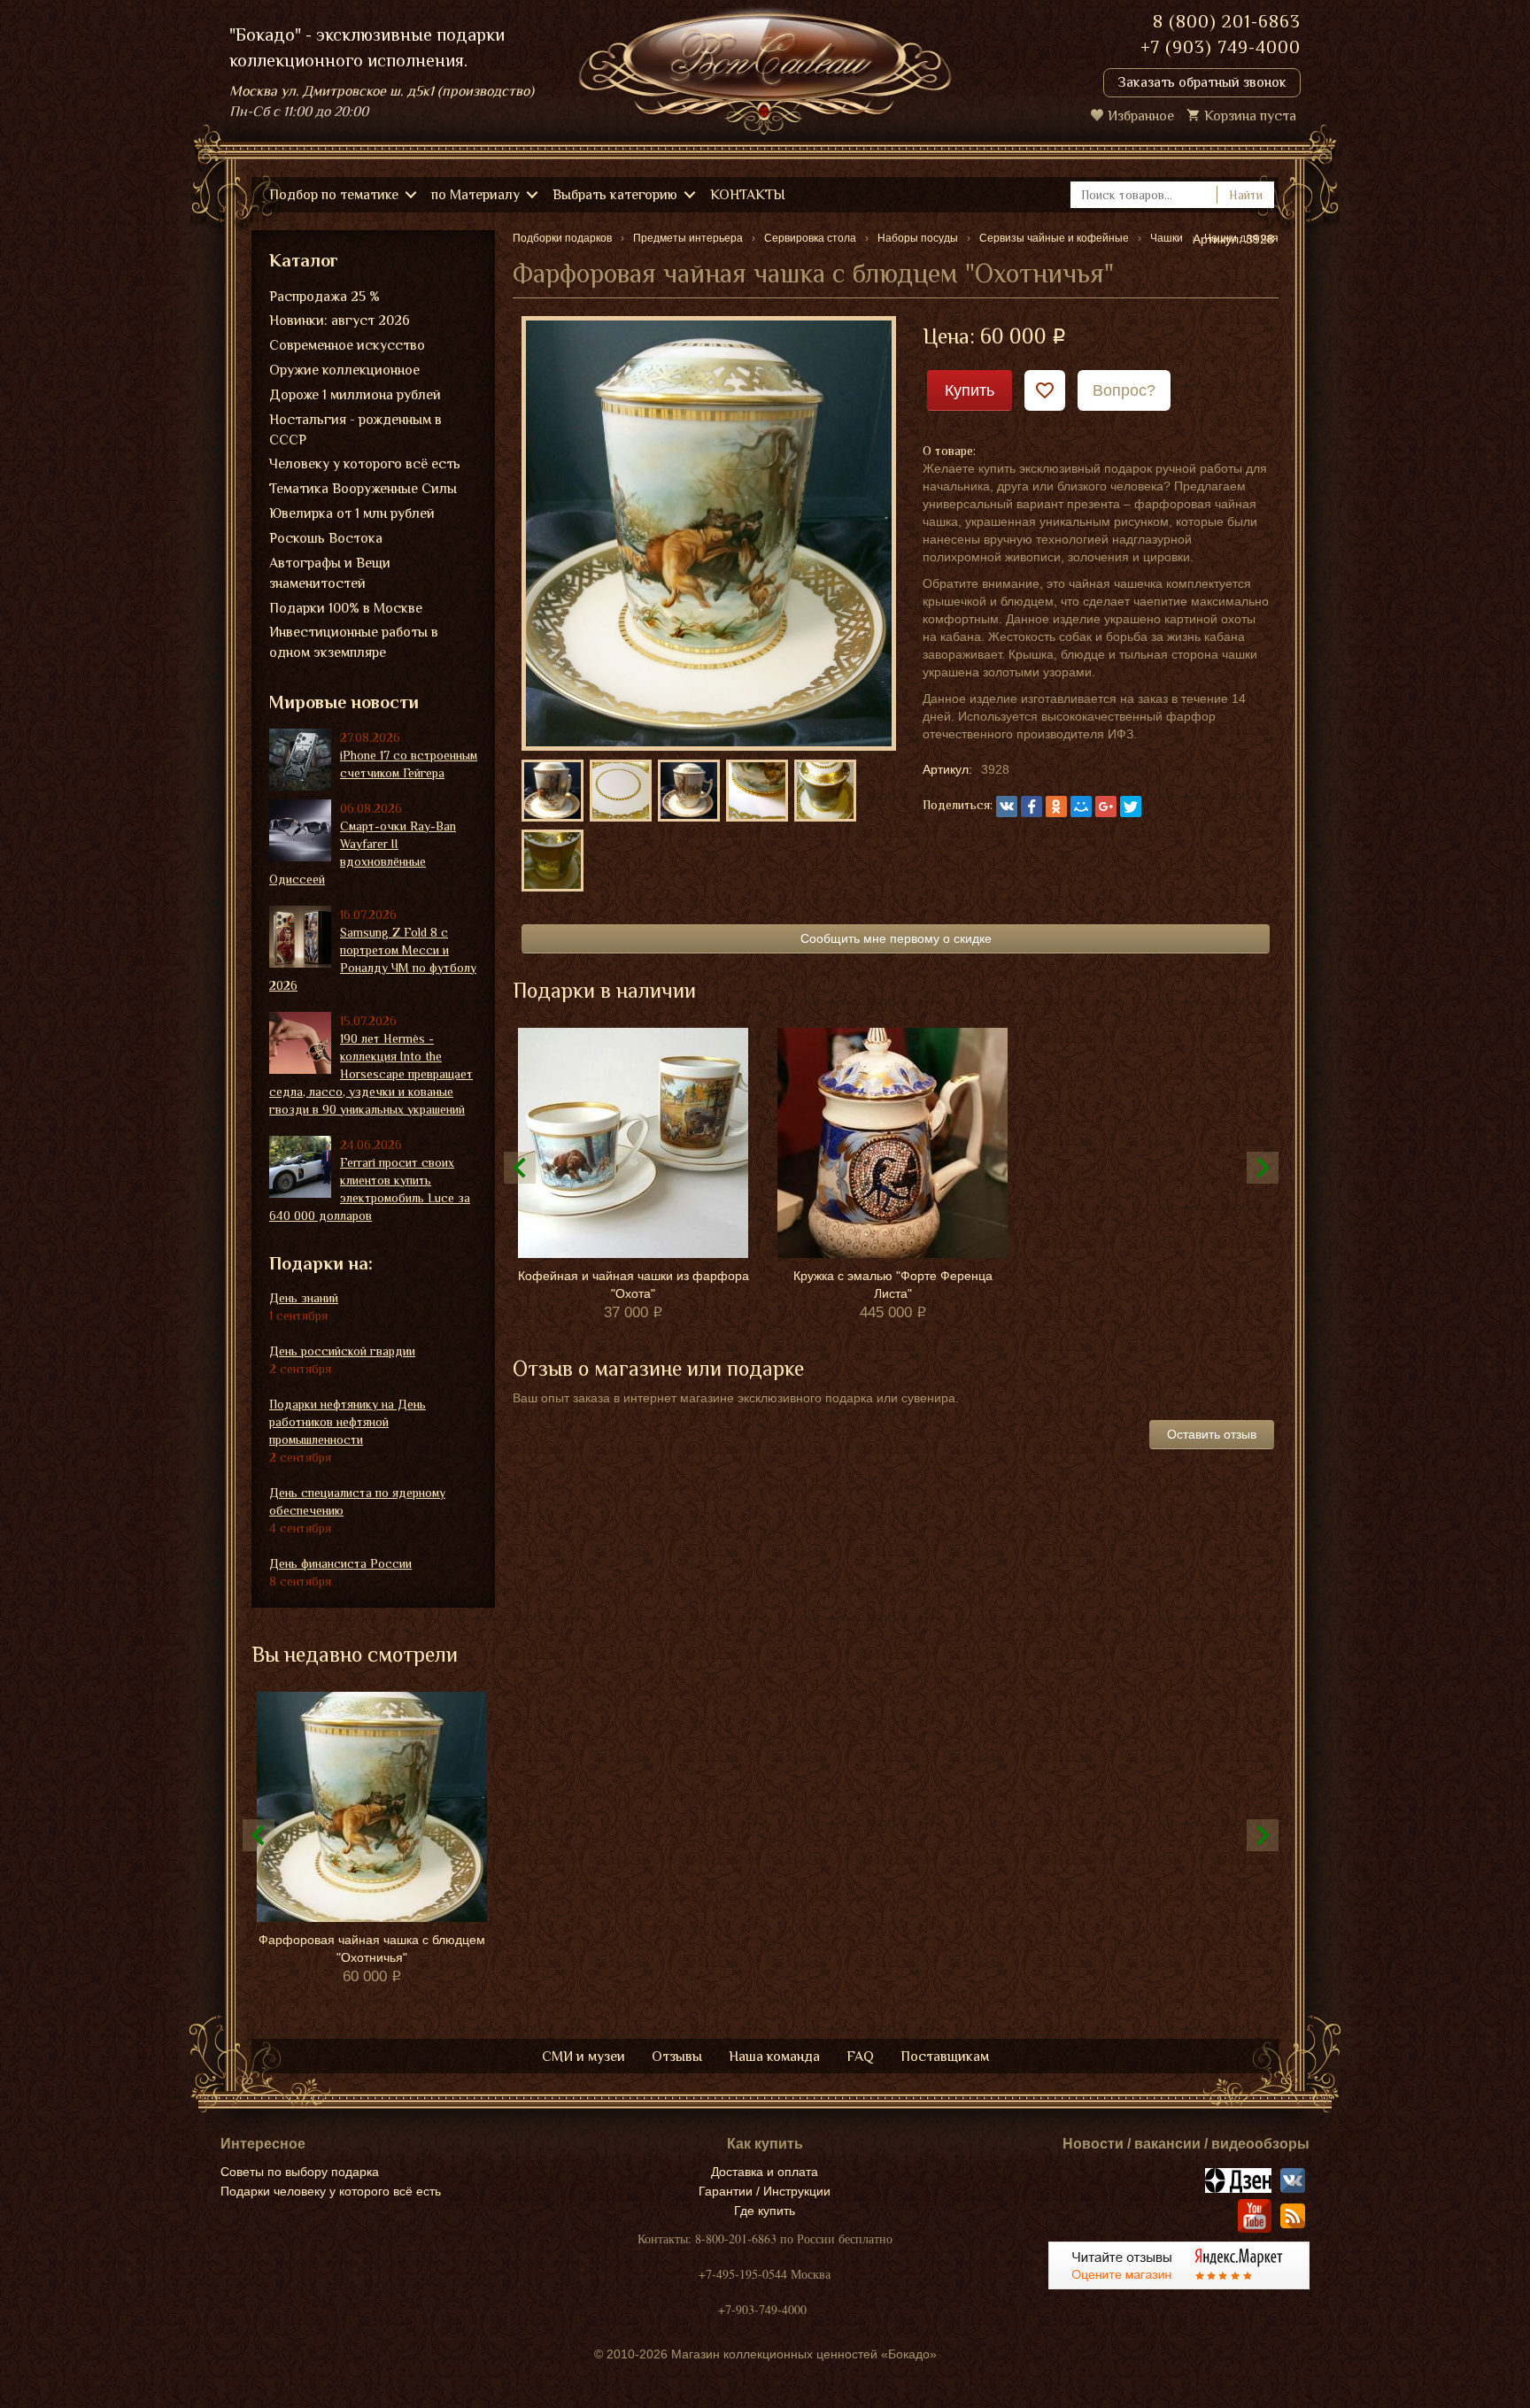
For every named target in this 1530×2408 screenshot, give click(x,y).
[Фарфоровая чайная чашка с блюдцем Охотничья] (709, 532)
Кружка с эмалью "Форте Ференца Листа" (893, 1285)
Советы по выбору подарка (300, 2172)
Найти (1246, 195)
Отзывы (677, 2057)
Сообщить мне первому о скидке (896, 938)
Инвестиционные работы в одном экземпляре (354, 642)
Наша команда (774, 2057)
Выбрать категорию (615, 195)
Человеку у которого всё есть (365, 464)
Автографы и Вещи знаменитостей (330, 573)
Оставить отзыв (1212, 1434)
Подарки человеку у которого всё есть (331, 2191)
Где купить (765, 2211)
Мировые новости (344, 702)
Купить (970, 390)
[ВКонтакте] (1007, 807)
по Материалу (475, 195)
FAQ (860, 2057)
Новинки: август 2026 (340, 320)
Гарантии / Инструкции (765, 2191)
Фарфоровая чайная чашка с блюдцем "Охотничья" (372, 1949)
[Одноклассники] (1056, 807)
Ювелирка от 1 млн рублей (352, 513)
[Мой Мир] (1081, 807)
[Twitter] (1131, 807)
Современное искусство (347, 345)
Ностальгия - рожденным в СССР (355, 430)
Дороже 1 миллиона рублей (355, 395)
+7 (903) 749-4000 (1221, 47)
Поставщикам (945, 2057)
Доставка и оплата (765, 2172)
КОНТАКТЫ (748, 195)
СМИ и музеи (583, 2057)
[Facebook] (1032, 807)
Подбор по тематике (334, 195)
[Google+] (1106, 807)
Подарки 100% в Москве (346, 608)
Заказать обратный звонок (1202, 82)
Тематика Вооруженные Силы (363, 489)
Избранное (1141, 116)
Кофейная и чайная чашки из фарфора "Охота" (634, 1285)
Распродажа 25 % (325, 297)
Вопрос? (1124, 390)
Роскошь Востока (326, 538)
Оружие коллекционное (344, 370)
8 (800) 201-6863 (1227, 21)
